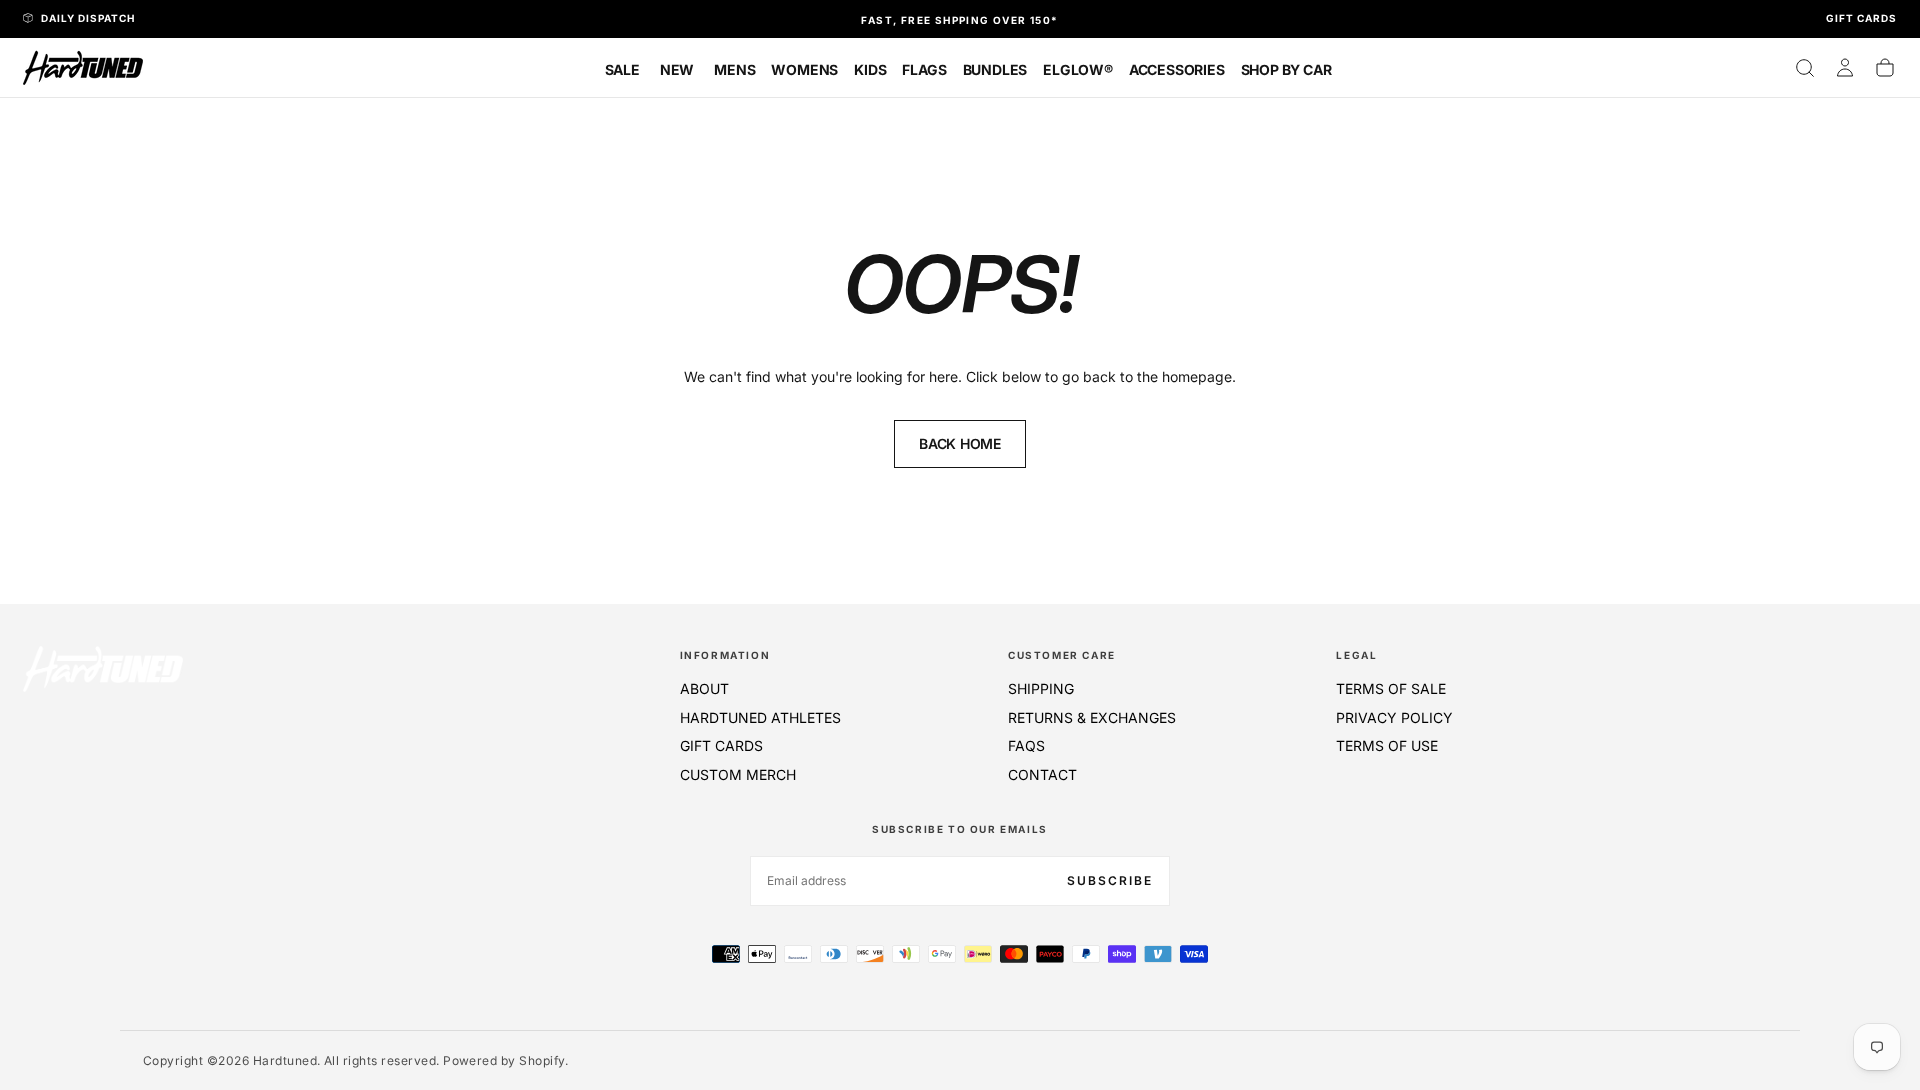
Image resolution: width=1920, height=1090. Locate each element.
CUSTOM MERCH (738, 774)
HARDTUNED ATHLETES (760, 717)
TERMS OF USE (1387, 745)
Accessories (1177, 69)
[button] (1805, 68)
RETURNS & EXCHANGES (1092, 717)
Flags (924, 69)
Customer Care (1062, 655)
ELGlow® (1078, 69)
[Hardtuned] (103, 668)
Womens (804, 69)
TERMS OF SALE (1391, 688)
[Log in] (1845, 68)
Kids (870, 69)
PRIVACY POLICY (1394, 717)
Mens (734, 69)
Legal (1356, 655)
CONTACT (1042, 774)
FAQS (1026, 745)
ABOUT (704, 688)
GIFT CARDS (721, 745)
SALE (622, 69)
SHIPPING (1041, 688)
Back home (959, 443)
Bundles (995, 69)
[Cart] (1885, 68)
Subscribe (1110, 880)
